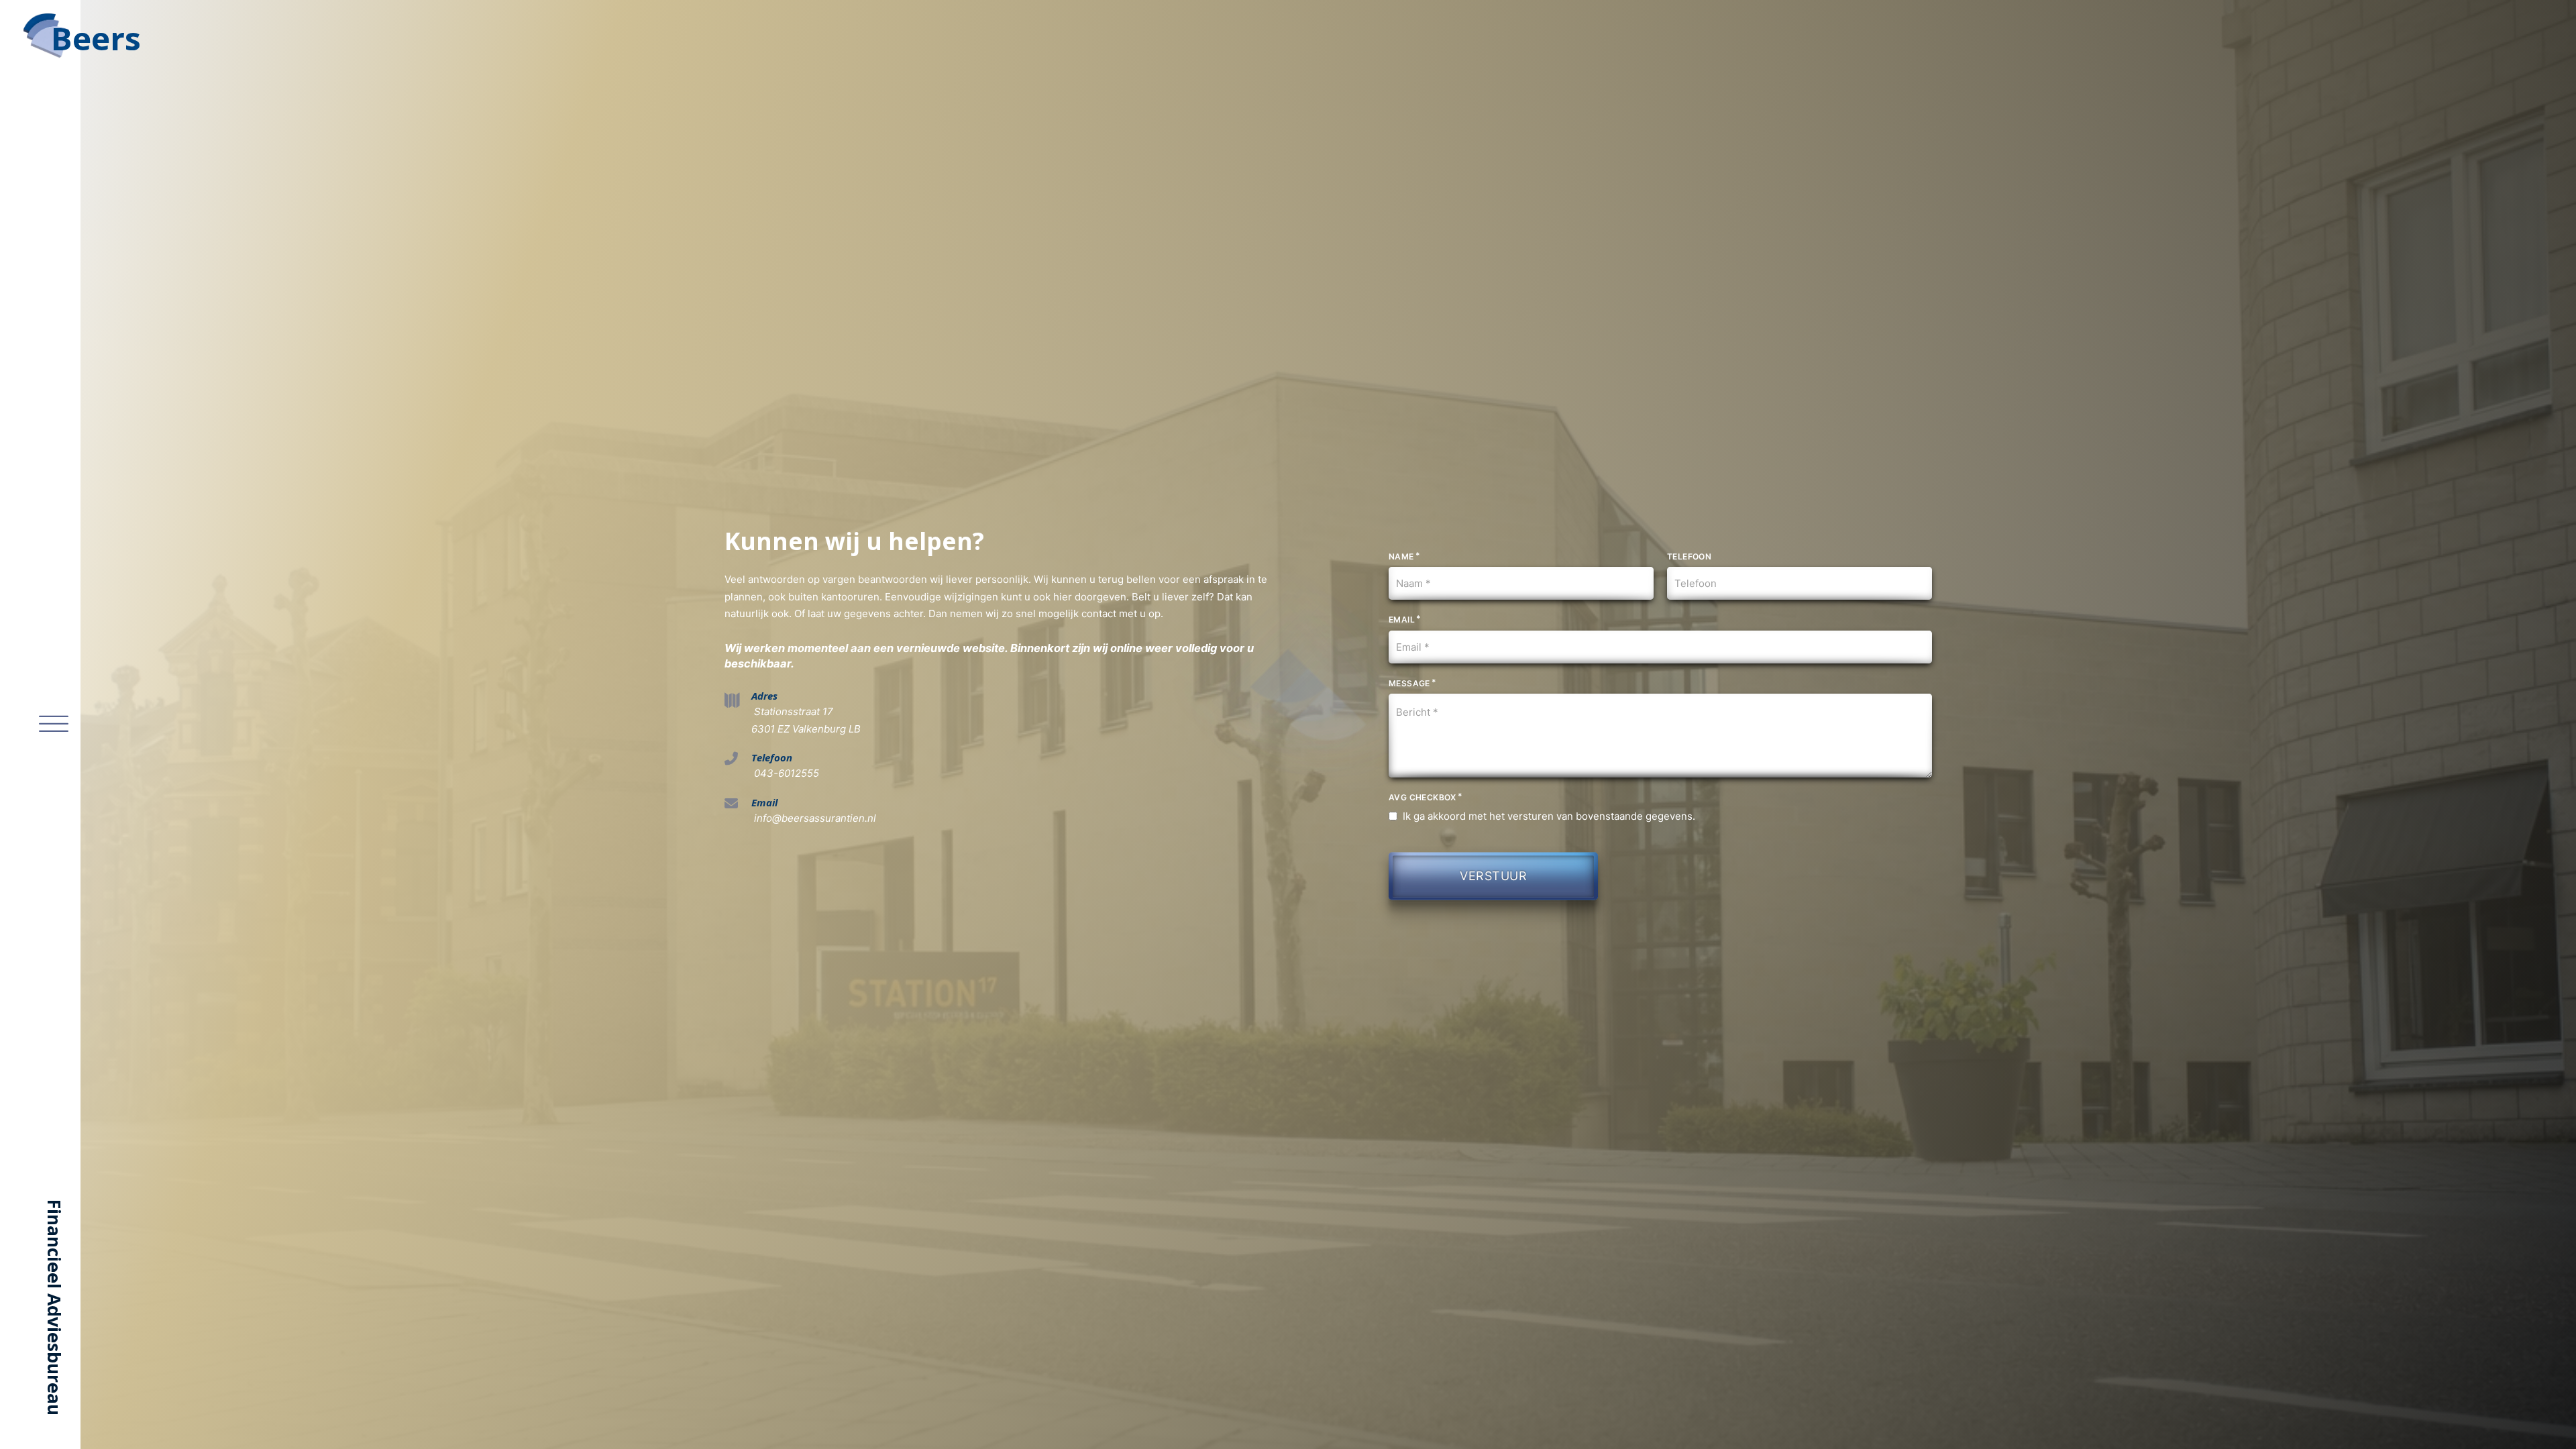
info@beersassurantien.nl (814, 818)
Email (1402, 620)
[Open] (54, 724)
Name (1401, 556)
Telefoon (1689, 556)
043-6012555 (785, 773)
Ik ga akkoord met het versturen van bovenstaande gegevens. (1549, 816)
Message (1409, 683)
